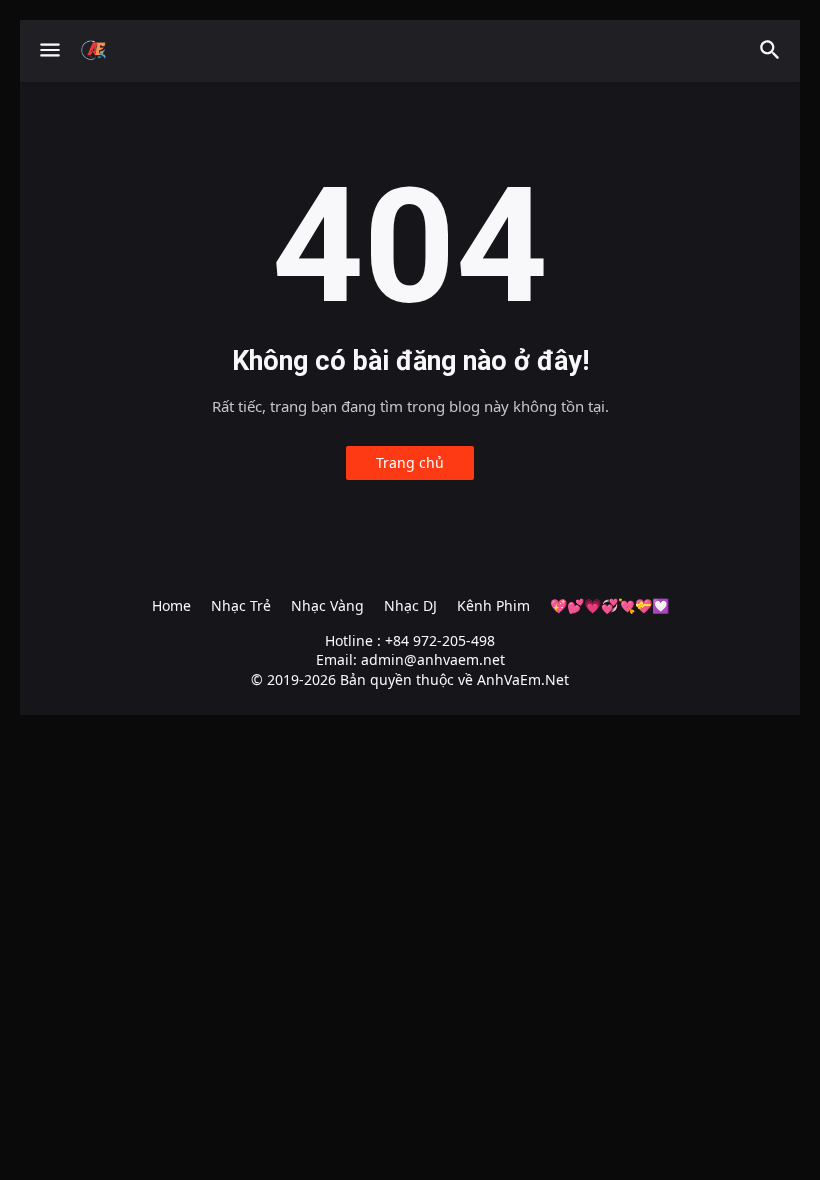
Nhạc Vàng (327, 605)
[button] (48, 51)
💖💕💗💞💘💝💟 (609, 605)
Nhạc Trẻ (241, 605)
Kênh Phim (493, 605)
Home (171, 605)
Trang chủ (410, 462)
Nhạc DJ (410, 605)
